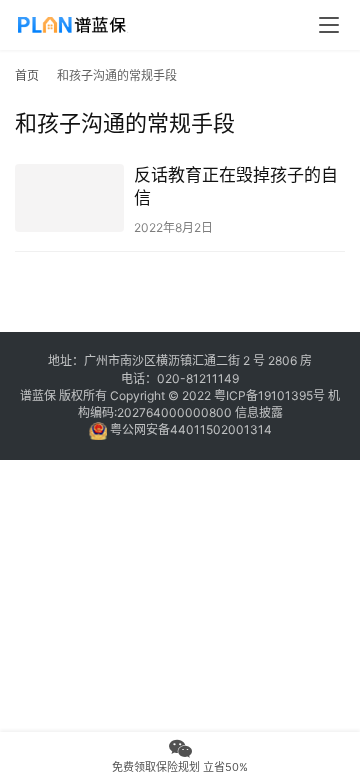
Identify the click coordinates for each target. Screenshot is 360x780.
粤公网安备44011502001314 (189, 429)
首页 (27, 75)
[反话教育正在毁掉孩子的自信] (69, 198)
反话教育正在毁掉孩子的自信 (236, 186)
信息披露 (259, 412)
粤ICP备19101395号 (269, 395)
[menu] (329, 25)
